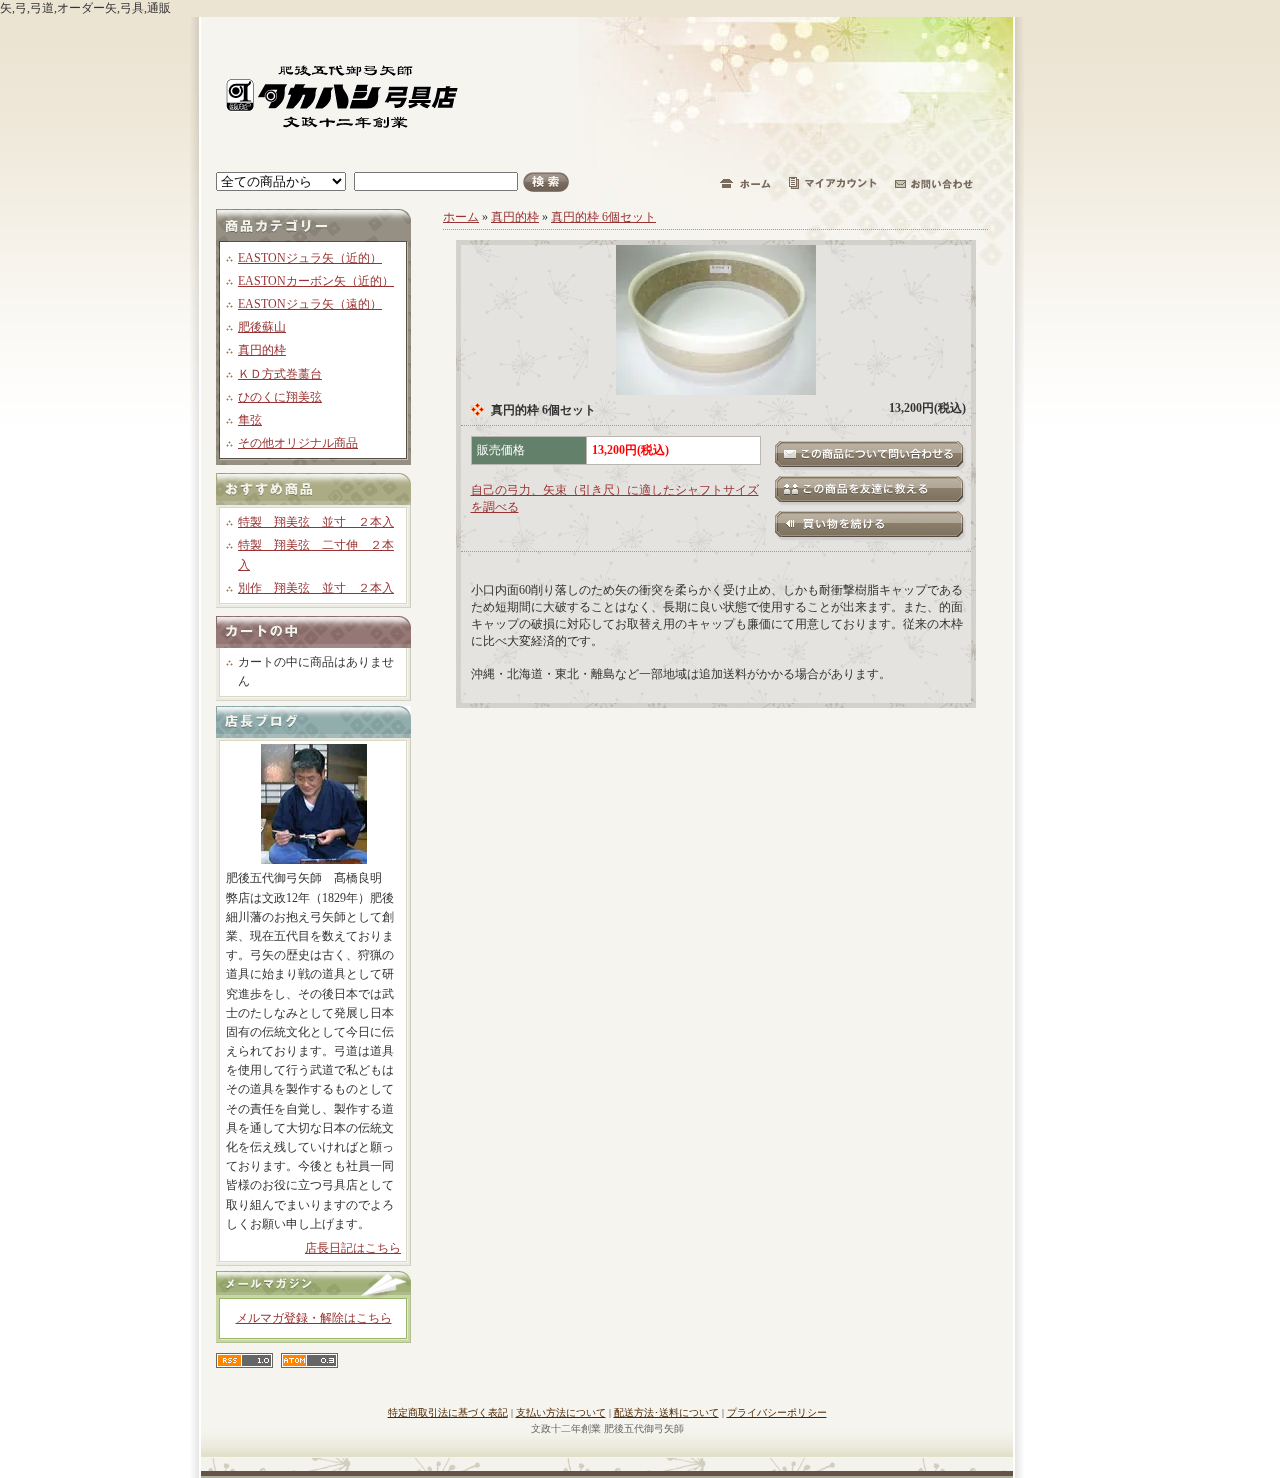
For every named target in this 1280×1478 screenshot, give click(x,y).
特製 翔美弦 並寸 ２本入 (316, 522)
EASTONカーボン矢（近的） (316, 281)
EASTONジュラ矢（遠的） (310, 304)
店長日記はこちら (353, 1248)
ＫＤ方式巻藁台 (280, 374)
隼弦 (250, 420)
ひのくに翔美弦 (280, 397)
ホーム (461, 217)
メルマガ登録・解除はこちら (314, 1318)
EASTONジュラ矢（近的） (310, 258)
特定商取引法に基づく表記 (448, 1412)
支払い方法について (561, 1412)
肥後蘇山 (262, 327)
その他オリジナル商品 (298, 443)
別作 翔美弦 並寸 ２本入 (316, 588)
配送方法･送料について (666, 1412)
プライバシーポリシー (777, 1412)
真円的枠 (262, 350)
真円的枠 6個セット (603, 217)
